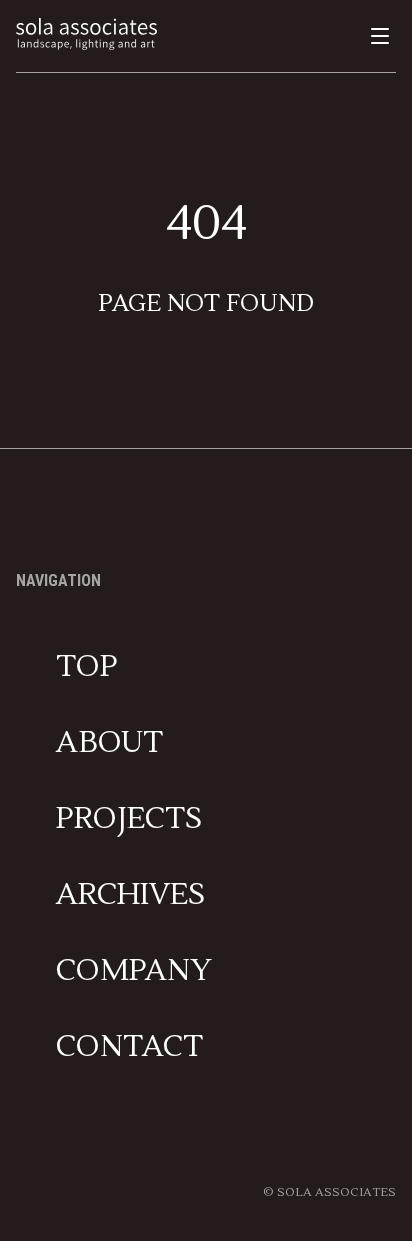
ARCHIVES (130, 895)
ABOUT (109, 743)
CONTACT (129, 1047)
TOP (87, 667)
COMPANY (134, 971)
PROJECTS (129, 819)
